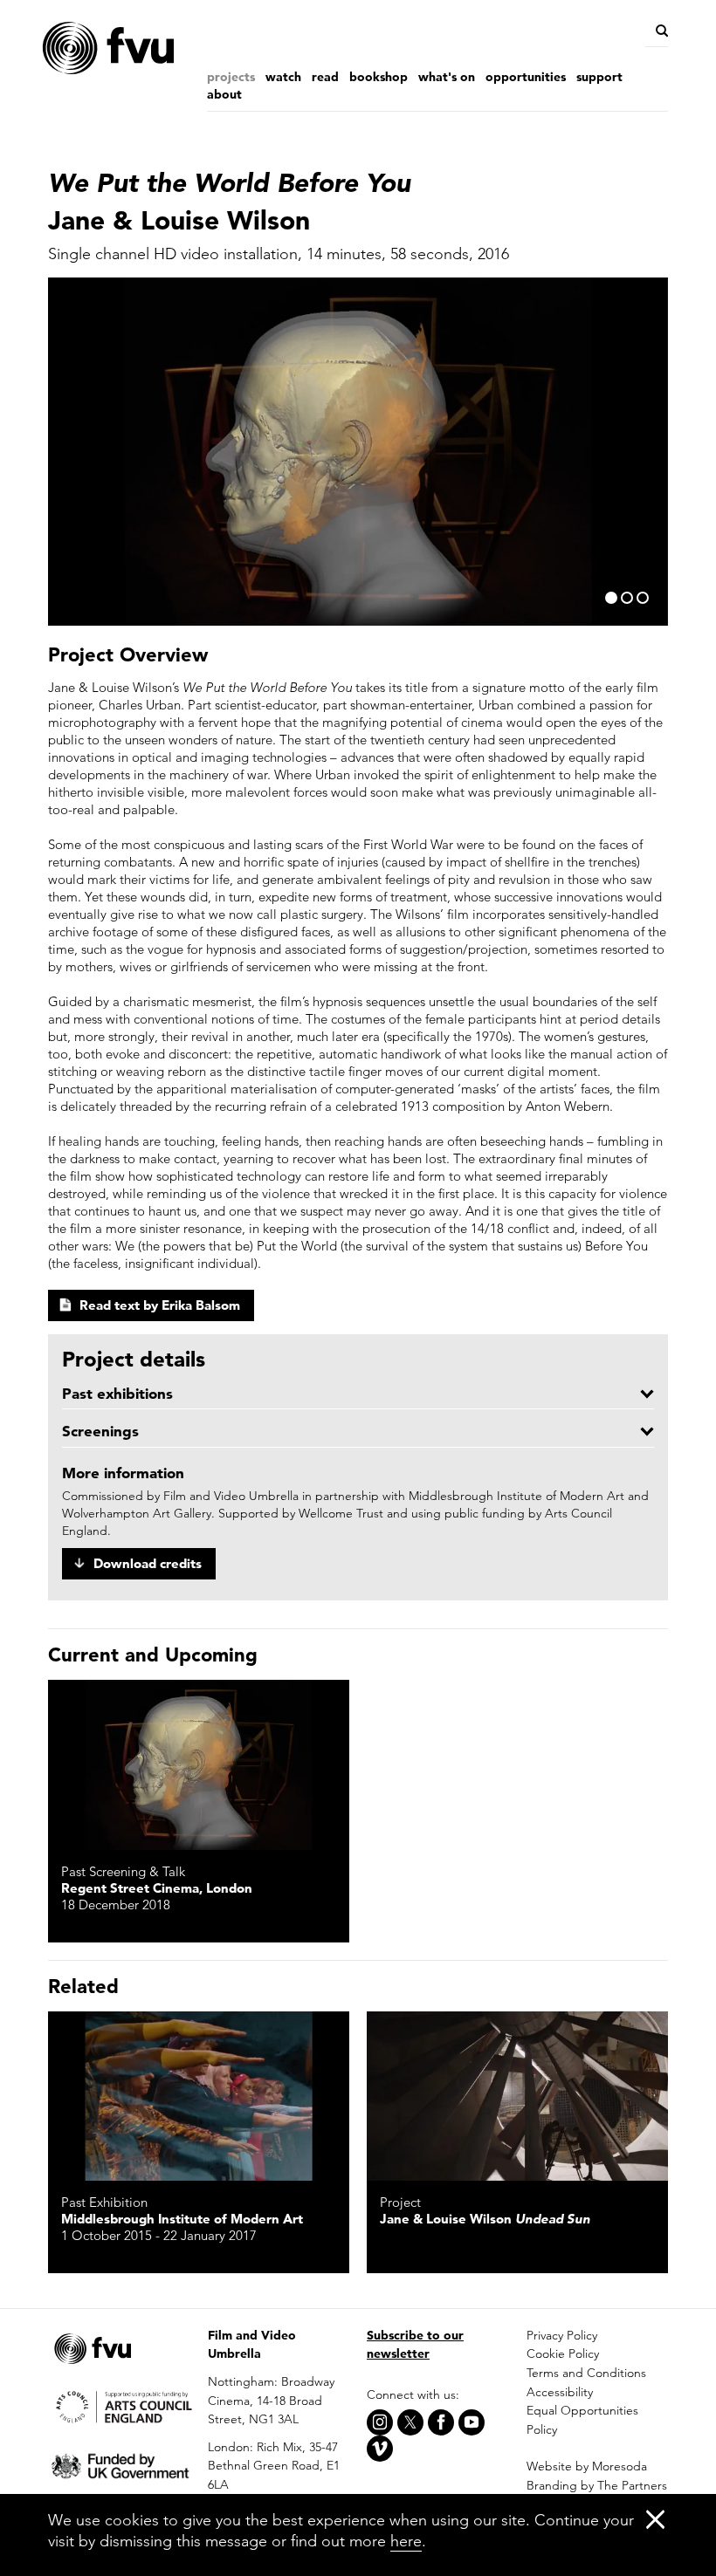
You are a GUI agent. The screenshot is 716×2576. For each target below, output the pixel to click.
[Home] (144, 48)
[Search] (661, 31)
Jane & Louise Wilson (485, 2219)
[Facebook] (441, 2422)
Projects (231, 77)
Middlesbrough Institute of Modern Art (182, 2219)
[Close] (655, 2519)
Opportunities (526, 77)
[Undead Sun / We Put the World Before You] (199, 1764)
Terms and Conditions (586, 2373)
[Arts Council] (119, 2405)
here (406, 2541)
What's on (447, 77)
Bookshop (379, 77)
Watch (283, 77)
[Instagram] (380, 2422)
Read (325, 77)
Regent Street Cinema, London (157, 1888)
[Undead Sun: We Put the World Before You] (199, 2096)
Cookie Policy (563, 2353)
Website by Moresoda (587, 2466)
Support (599, 77)
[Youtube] (472, 2422)
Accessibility (560, 2392)
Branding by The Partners (597, 2485)
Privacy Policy (562, 2335)
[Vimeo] (380, 2449)
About (224, 94)
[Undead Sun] (517, 2096)
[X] (410, 2422)
